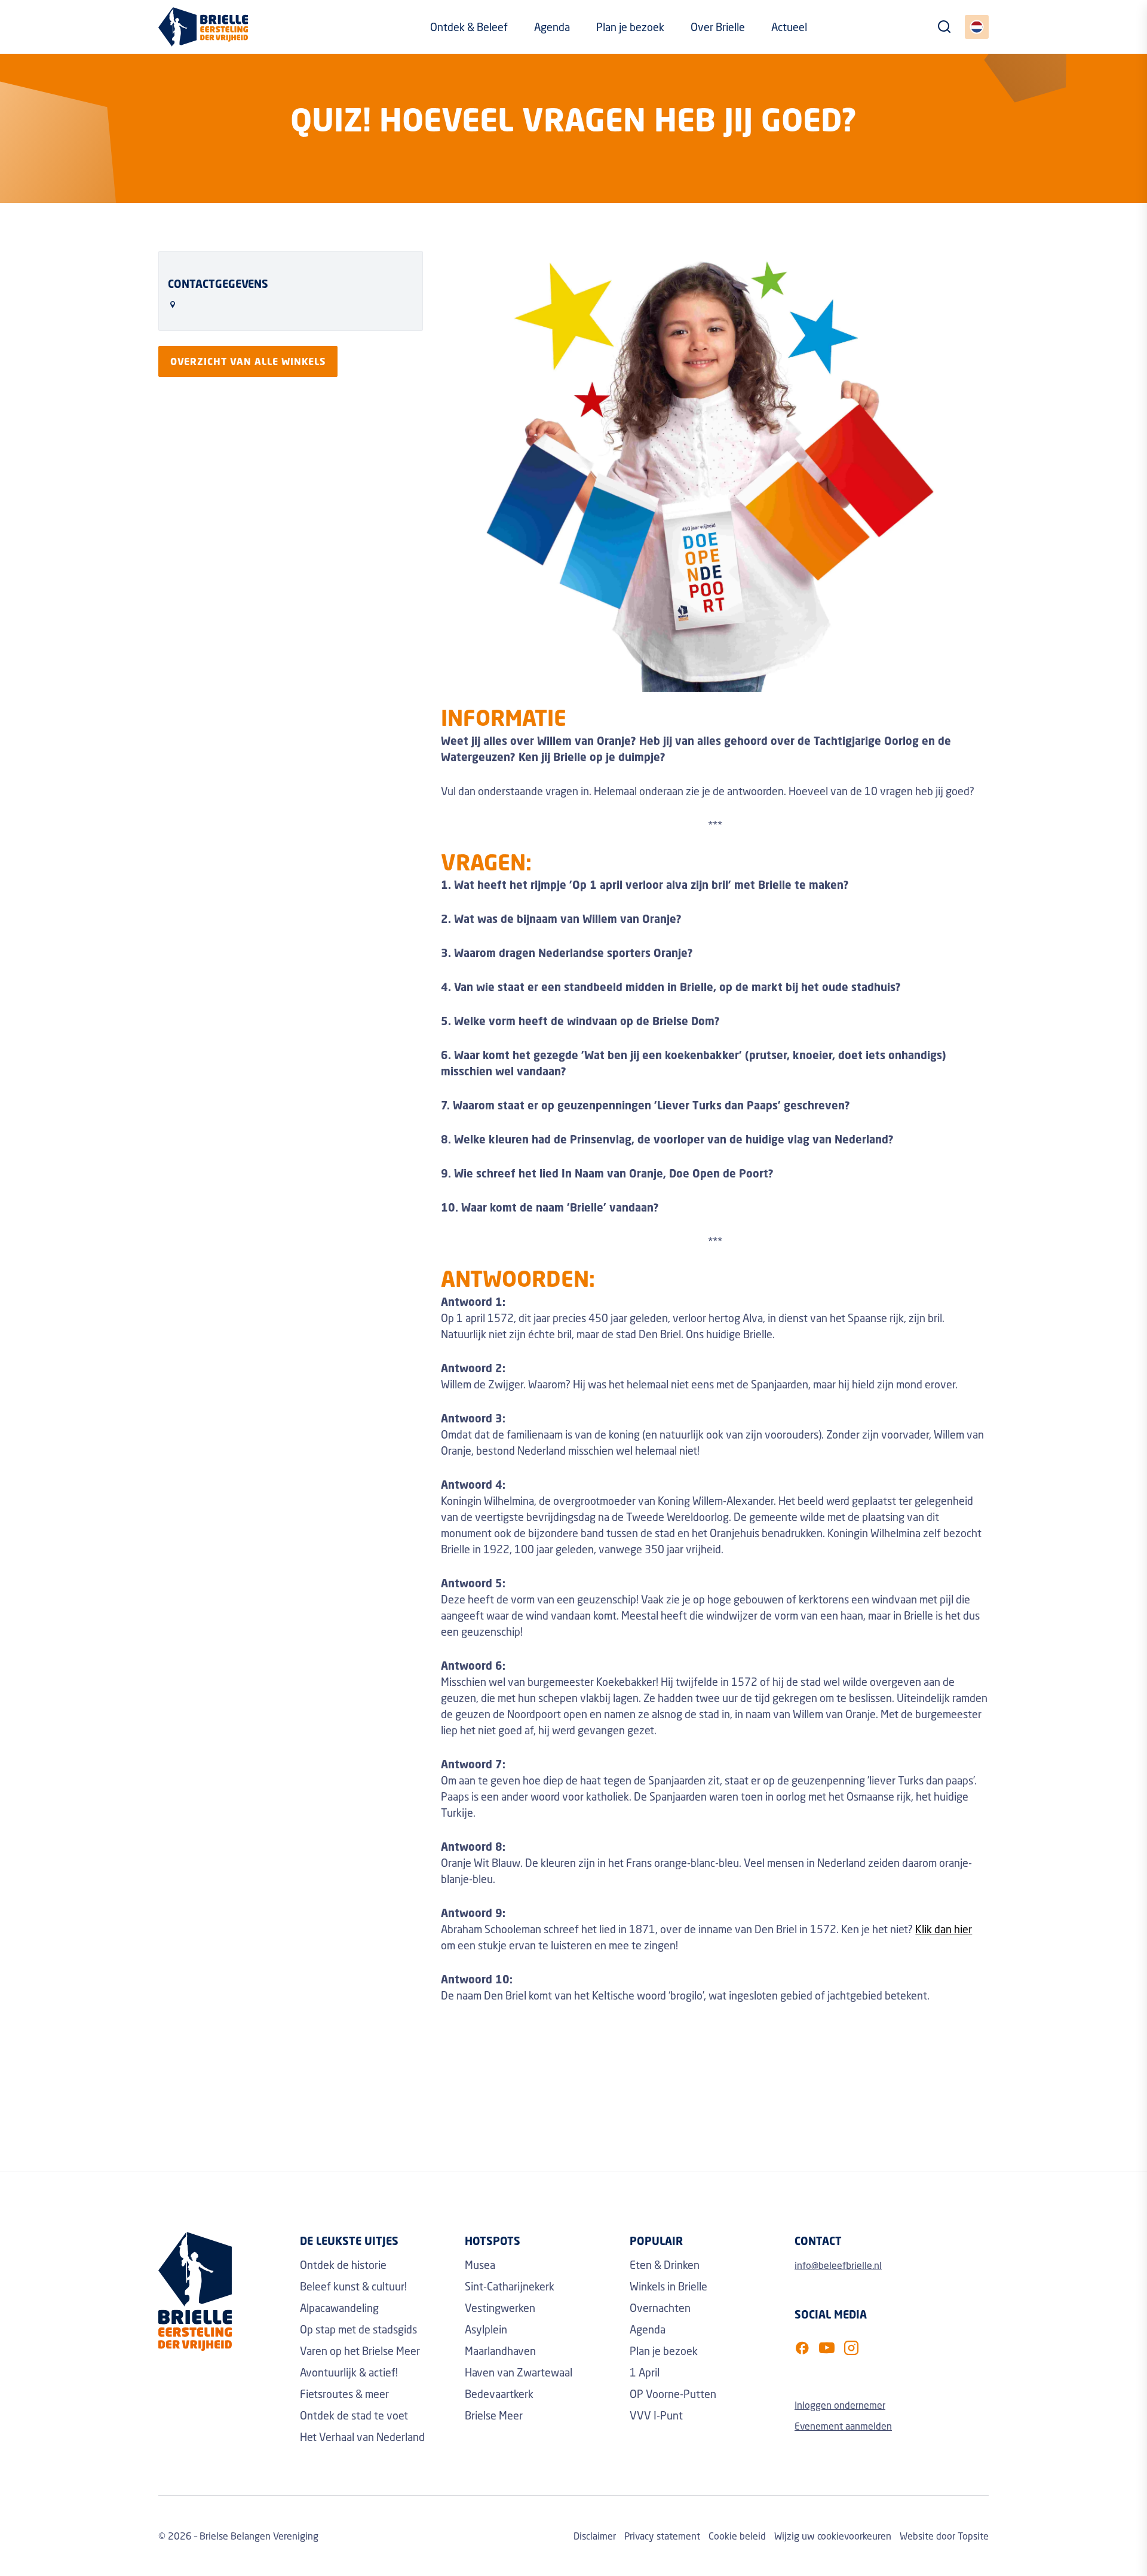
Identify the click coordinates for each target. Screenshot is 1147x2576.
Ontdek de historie (343, 2265)
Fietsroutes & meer (344, 2394)
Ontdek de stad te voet (354, 2415)
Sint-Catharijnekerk (510, 2286)
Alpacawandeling (339, 2308)
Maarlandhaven (500, 2351)
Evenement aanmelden (843, 2426)
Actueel (789, 27)
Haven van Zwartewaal (519, 2372)
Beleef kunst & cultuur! (353, 2286)
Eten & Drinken (665, 2265)
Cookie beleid (737, 2536)
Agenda (552, 27)
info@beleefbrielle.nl (838, 2265)
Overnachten (660, 2308)
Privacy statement (662, 2536)
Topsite (973, 2536)
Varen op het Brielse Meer (360, 2351)
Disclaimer (595, 2536)
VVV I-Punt (656, 2415)
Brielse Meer (494, 2415)
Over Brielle (718, 27)
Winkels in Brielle (668, 2286)
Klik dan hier (944, 1929)
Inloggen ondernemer (840, 2405)
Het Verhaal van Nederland (362, 2437)
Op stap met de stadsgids (358, 2329)
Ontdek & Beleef (469, 27)
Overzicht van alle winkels (248, 361)
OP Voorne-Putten (673, 2394)
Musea (480, 2265)
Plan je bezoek (630, 27)
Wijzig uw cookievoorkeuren (833, 2536)
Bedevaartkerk (499, 2394)
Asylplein (486, 2329)
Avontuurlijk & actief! (349, 2372)
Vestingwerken (500, 2308)
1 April (645, 2372)
